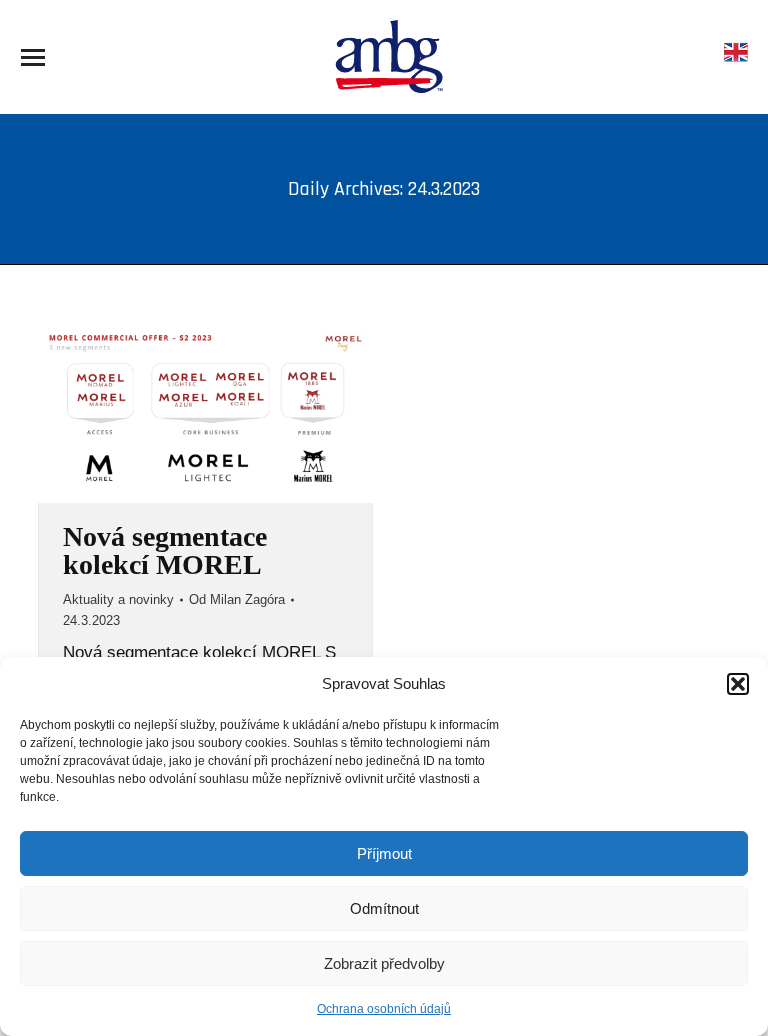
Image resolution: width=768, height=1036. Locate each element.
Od (237, 599)
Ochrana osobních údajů (384, 1009)
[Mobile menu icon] (33, 57)
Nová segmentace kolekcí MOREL (165, 550)
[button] (738, 684)
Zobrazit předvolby (384, 963)
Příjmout (384, 853)
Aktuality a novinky (118, 599)
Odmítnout (384, 908)
